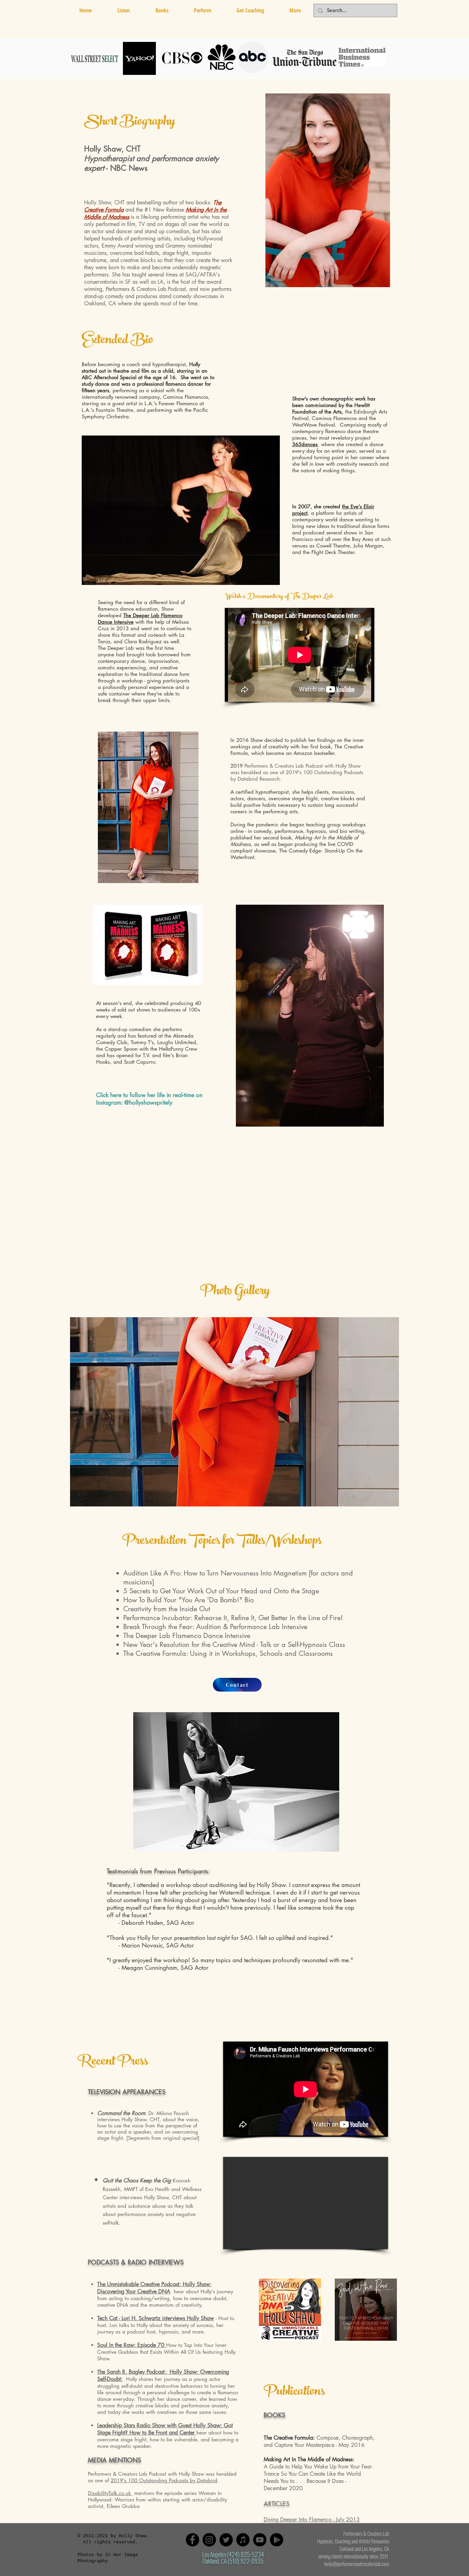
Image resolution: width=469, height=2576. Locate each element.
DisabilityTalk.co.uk (110, 2493)
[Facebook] (192, 2540)
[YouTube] (260, 2540)
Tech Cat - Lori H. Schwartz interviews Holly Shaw (156, 2318)
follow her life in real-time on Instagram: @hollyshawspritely (149, 1099)
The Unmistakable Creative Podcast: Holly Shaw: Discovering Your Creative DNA (154, 2288)
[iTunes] (243, 2540)
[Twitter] (226, 2540)
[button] (162, 10)
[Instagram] (209, 2540)
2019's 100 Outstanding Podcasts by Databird (164, 2480)
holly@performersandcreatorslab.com (357, 2564)
